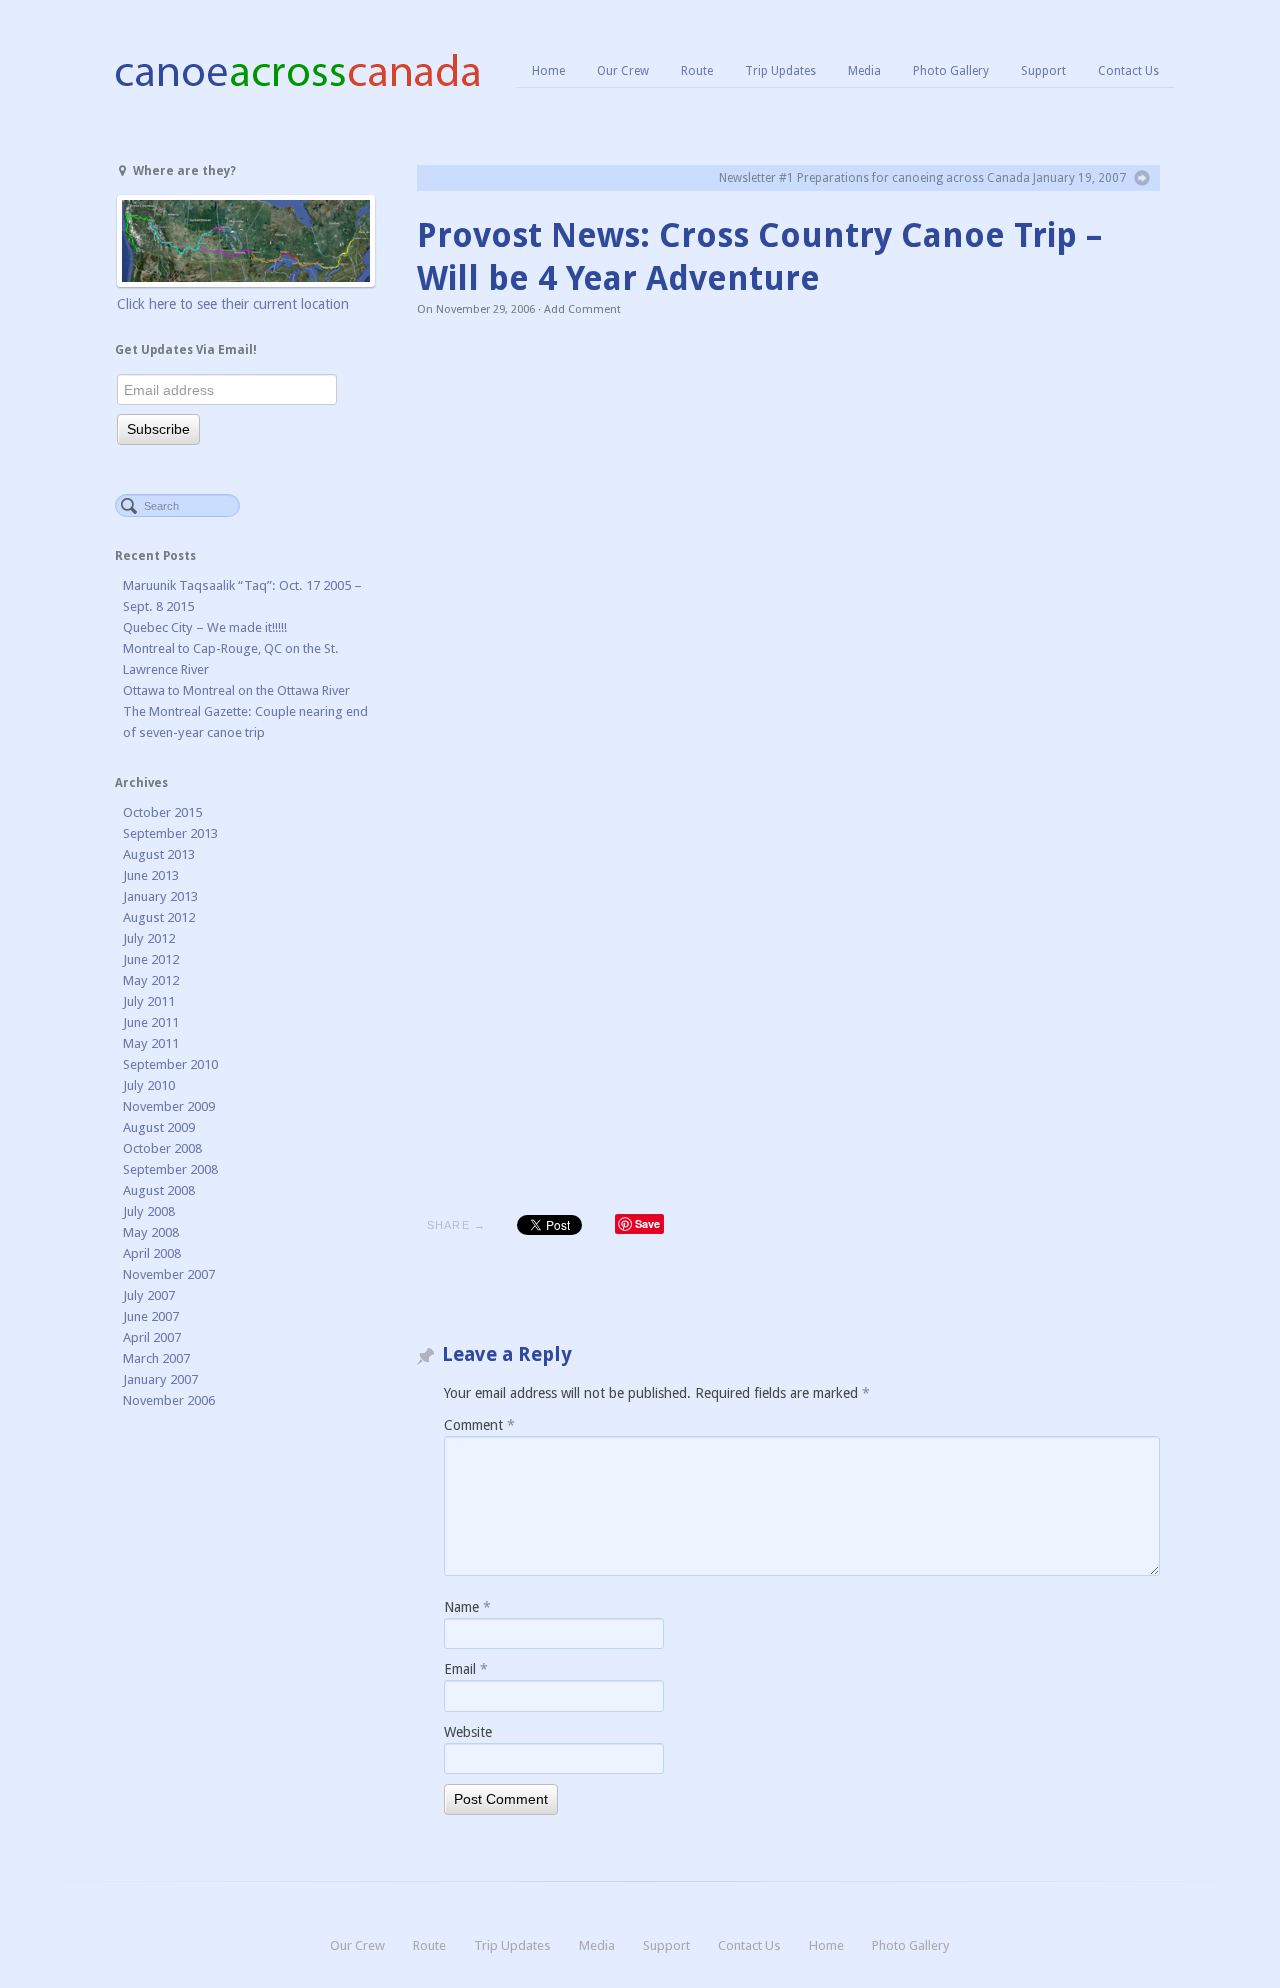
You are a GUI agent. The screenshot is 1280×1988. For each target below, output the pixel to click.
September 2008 (170, 1169)
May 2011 (151, 1043)
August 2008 (159, 1190)
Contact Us (1128, 71)
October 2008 (162, 1148)
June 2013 (151, 875)
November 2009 (169, 1106)
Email (466, 1669)
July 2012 (149, 938)
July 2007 (149, 1295)
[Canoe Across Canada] (297, 70)
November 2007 (169, 1274)
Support (1043, 71)
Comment (479, 1425)
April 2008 (152, 1253)
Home (548, 71)
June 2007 (151, 1316)
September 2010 (170, 1064)
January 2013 (160, 896)
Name (467, 1607)
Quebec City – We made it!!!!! (205, 627)
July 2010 (149, 1085)
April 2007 (152, 1337)
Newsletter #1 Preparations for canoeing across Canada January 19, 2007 (922, 178)
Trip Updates (780, 71)
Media (864, 71)
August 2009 (159, 1127)
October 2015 (162, 812)
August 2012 (159, 917)
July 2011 (149, 1001)
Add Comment (582, 309)
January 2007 (160, 1379)
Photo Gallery (951, 71)
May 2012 (151, 980)
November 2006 (169, 1400)
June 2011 (151, 1022)
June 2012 (151, 959)
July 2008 (149, 1211)
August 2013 (159, 854)
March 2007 (156, 1358)
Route (697, 71)
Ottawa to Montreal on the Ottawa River (236, 690)
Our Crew (623, 71)
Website (468, 1732)
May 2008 (151, 1232)
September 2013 (170, 833)
